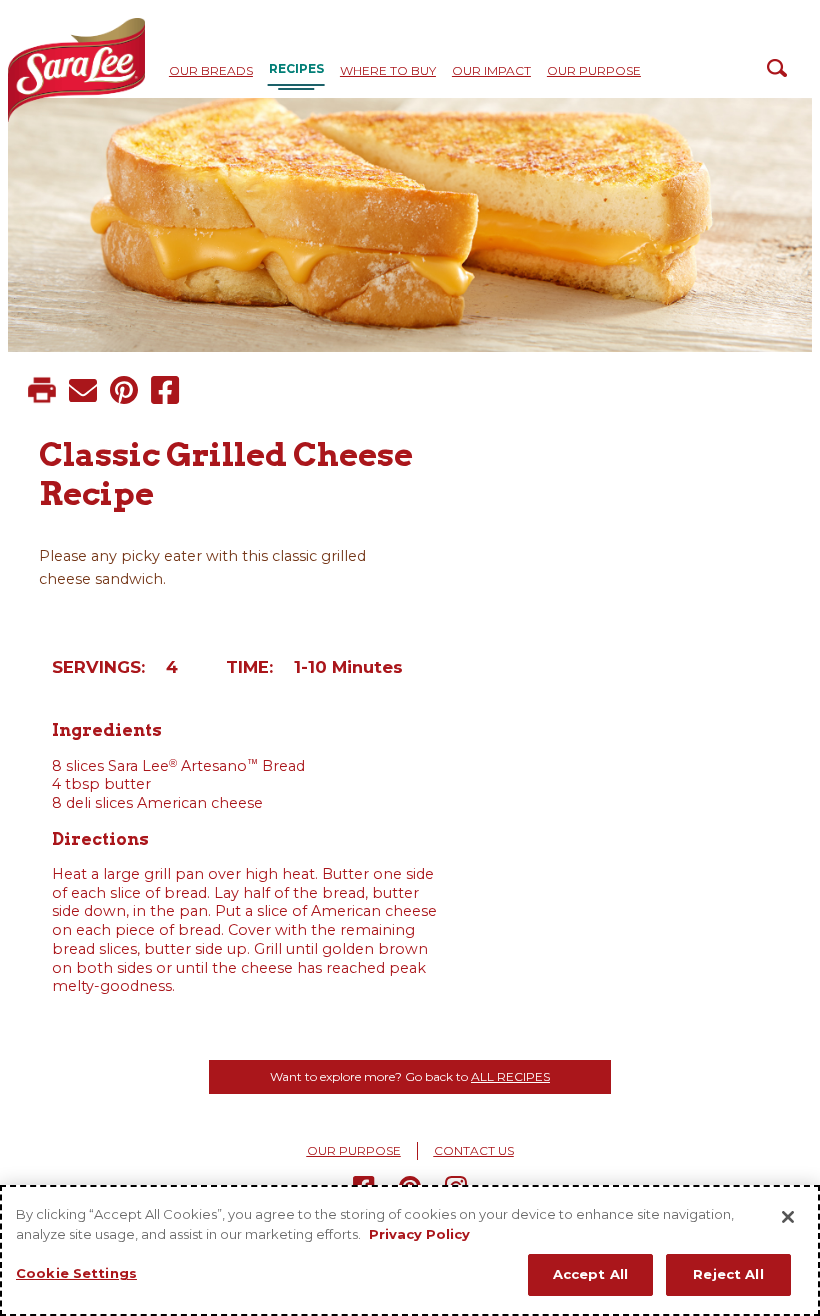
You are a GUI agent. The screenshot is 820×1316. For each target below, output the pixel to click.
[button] (42, 390)
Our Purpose (594, 70)
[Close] (788, 1217)
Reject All (728, 1274)
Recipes (296, 68)
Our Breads (211, 70)
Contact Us (474, 1150)
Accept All (590, 1274)
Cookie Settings (76, 1273)
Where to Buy (388, 70)
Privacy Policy (419, 1234)
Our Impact (491, 70)
